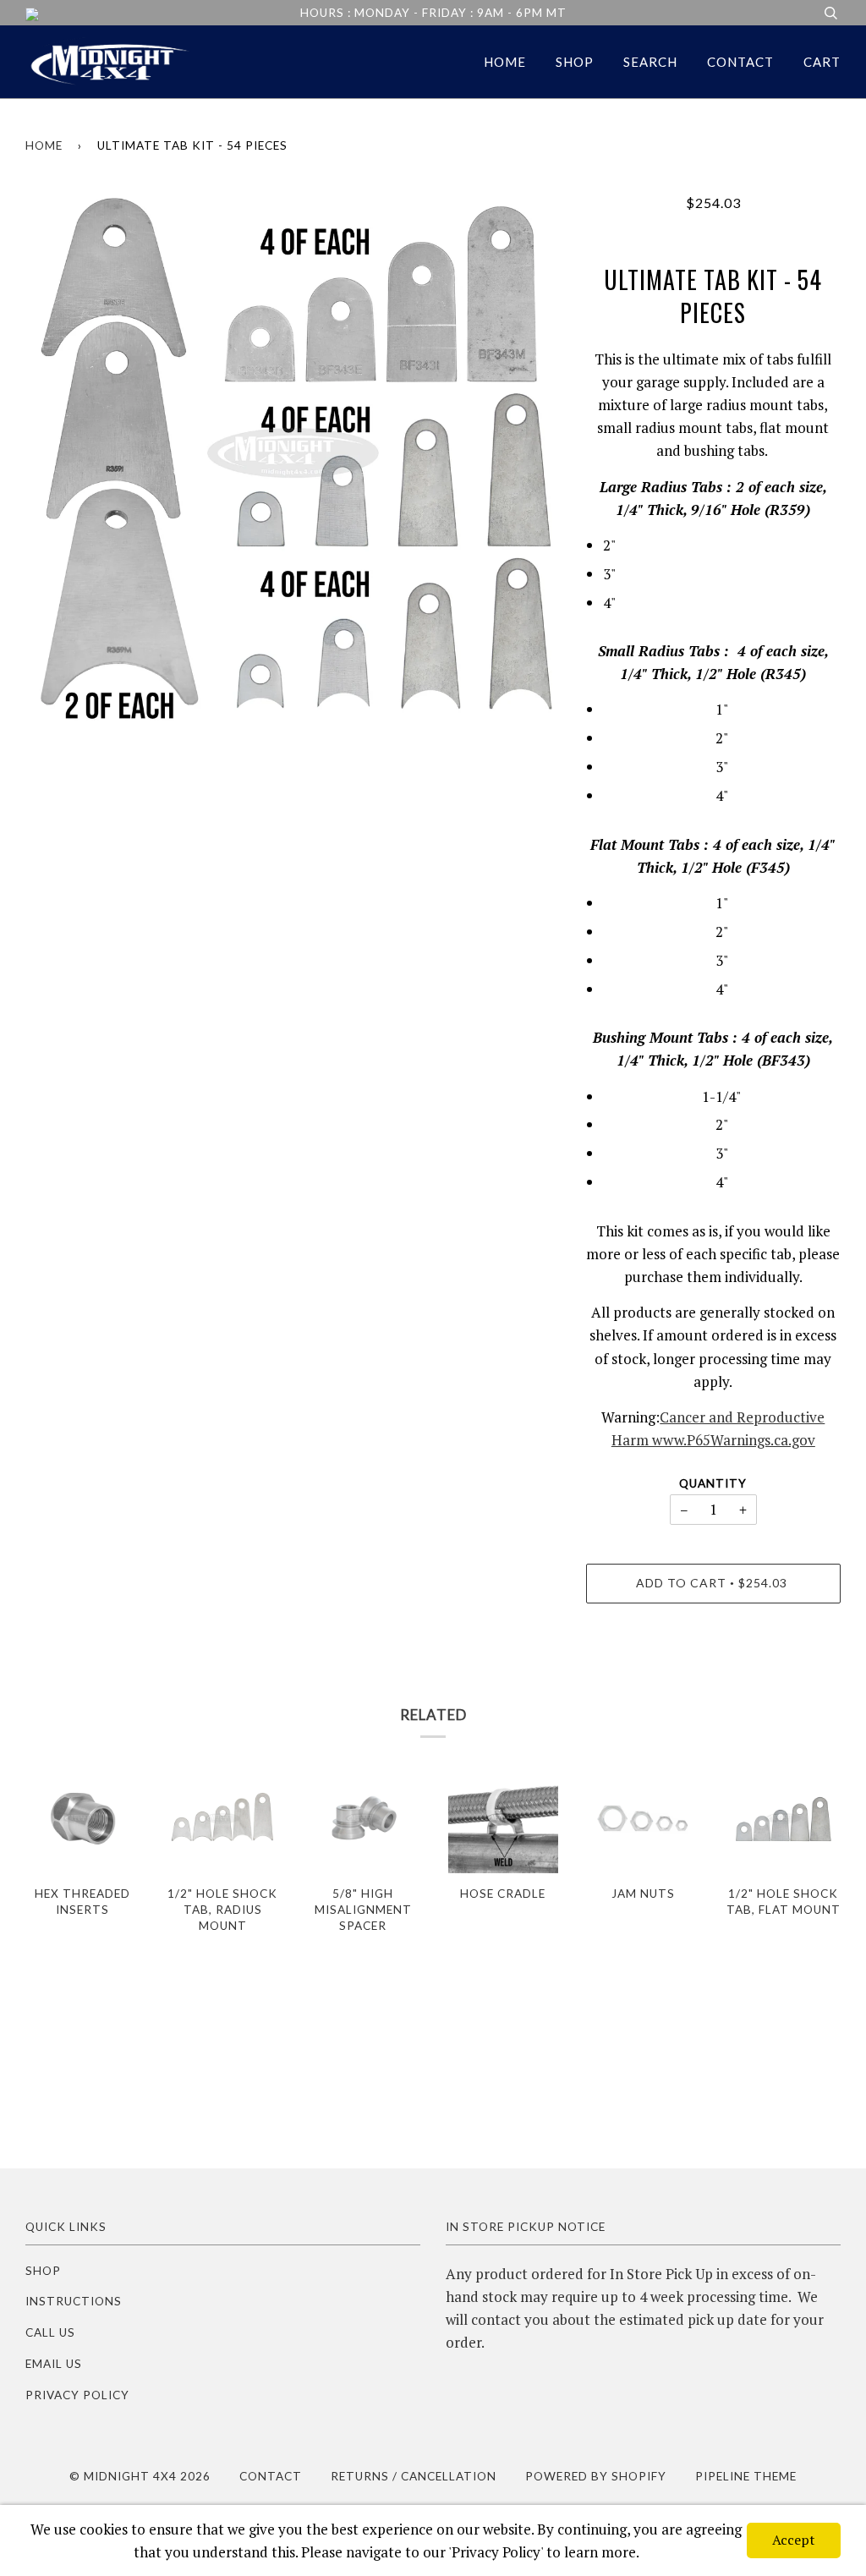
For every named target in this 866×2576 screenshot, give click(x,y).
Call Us (50, 2332)
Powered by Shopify (596, 2476)
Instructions (74, 2301)
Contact (740, 62)
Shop (575, 62)
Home (505, 62)
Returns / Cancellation (414, 2476)
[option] (293, 461)
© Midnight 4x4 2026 (140, 2476)
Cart (822, 62)
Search (650, 62)
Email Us (54, 2364)
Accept (794, 2540)
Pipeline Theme (746, 2476)
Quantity (713, 1483)
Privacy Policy (77, 2395)
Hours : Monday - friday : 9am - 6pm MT (433, 13)
